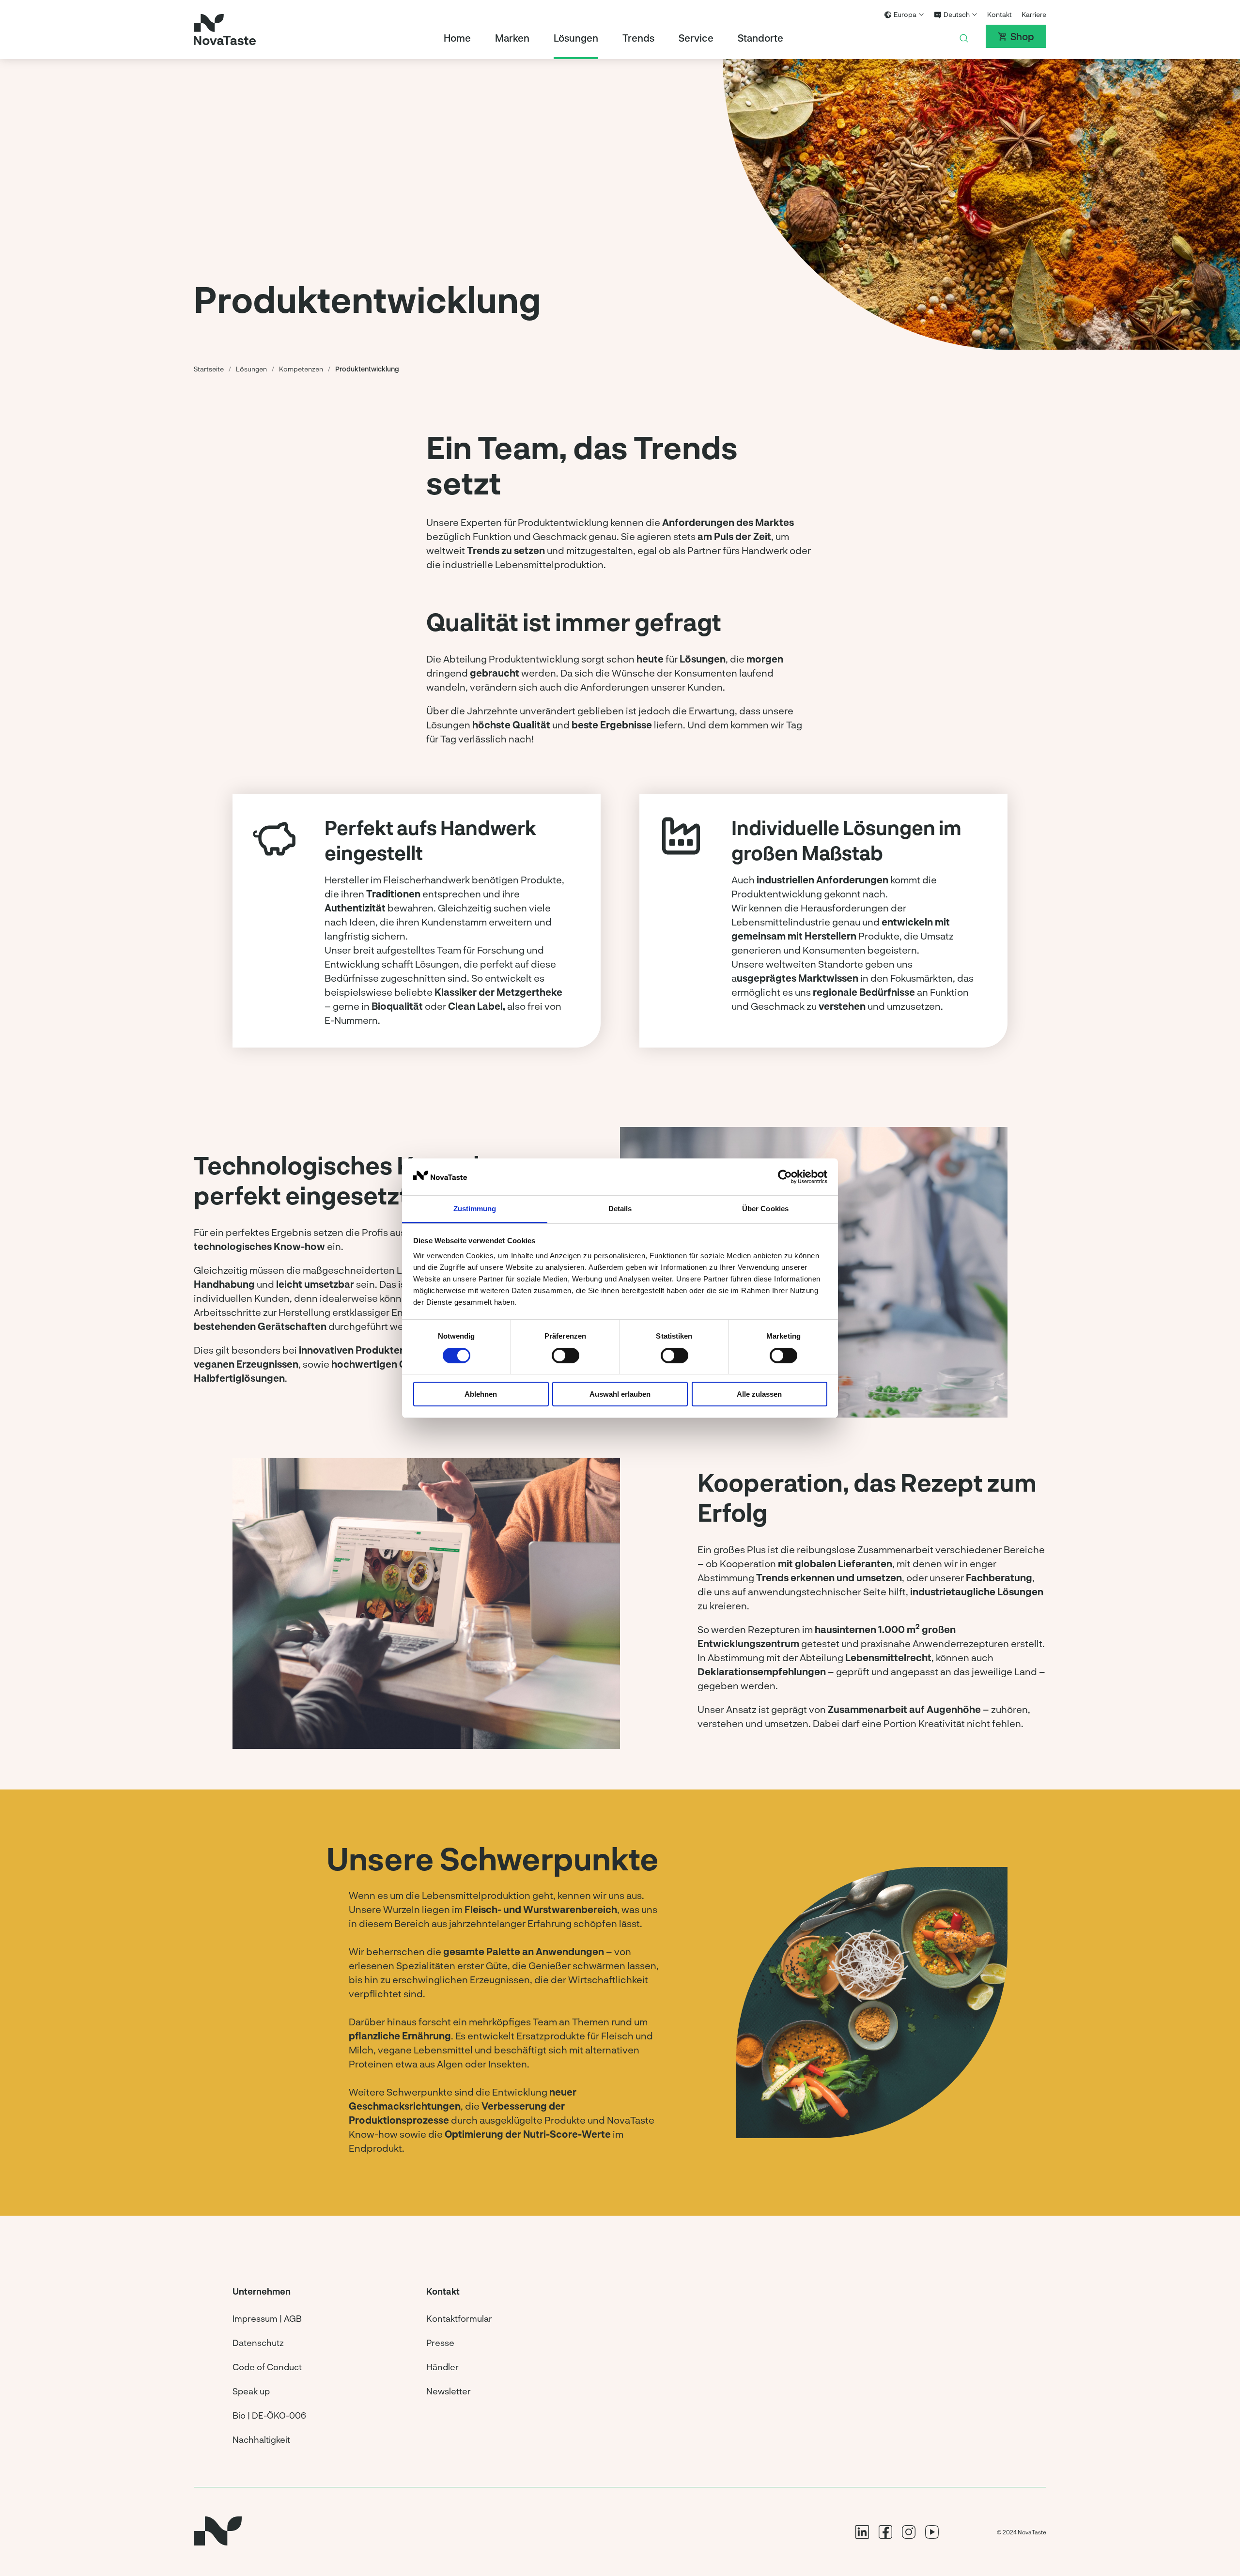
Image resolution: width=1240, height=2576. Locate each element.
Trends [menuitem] (638, 38)
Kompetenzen (301, 369)
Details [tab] (620, 1209)
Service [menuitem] (696, 38)
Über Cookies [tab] (765, 1209)
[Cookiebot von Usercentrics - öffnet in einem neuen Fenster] (785, 1177)
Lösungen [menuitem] (576, 38)
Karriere (1034, 14)
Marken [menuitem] (512, 38)
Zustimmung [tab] (475, 1209)
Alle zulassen (759, 1394)
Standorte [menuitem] (760, 38)
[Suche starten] (964, 36)
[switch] (566, 1356)
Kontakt (1000, 14)
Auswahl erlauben (620, 1394)
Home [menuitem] (457, 38)
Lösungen (251, 369)
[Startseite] (225, 30)
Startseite (209, 369)
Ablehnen (481, 1394)
